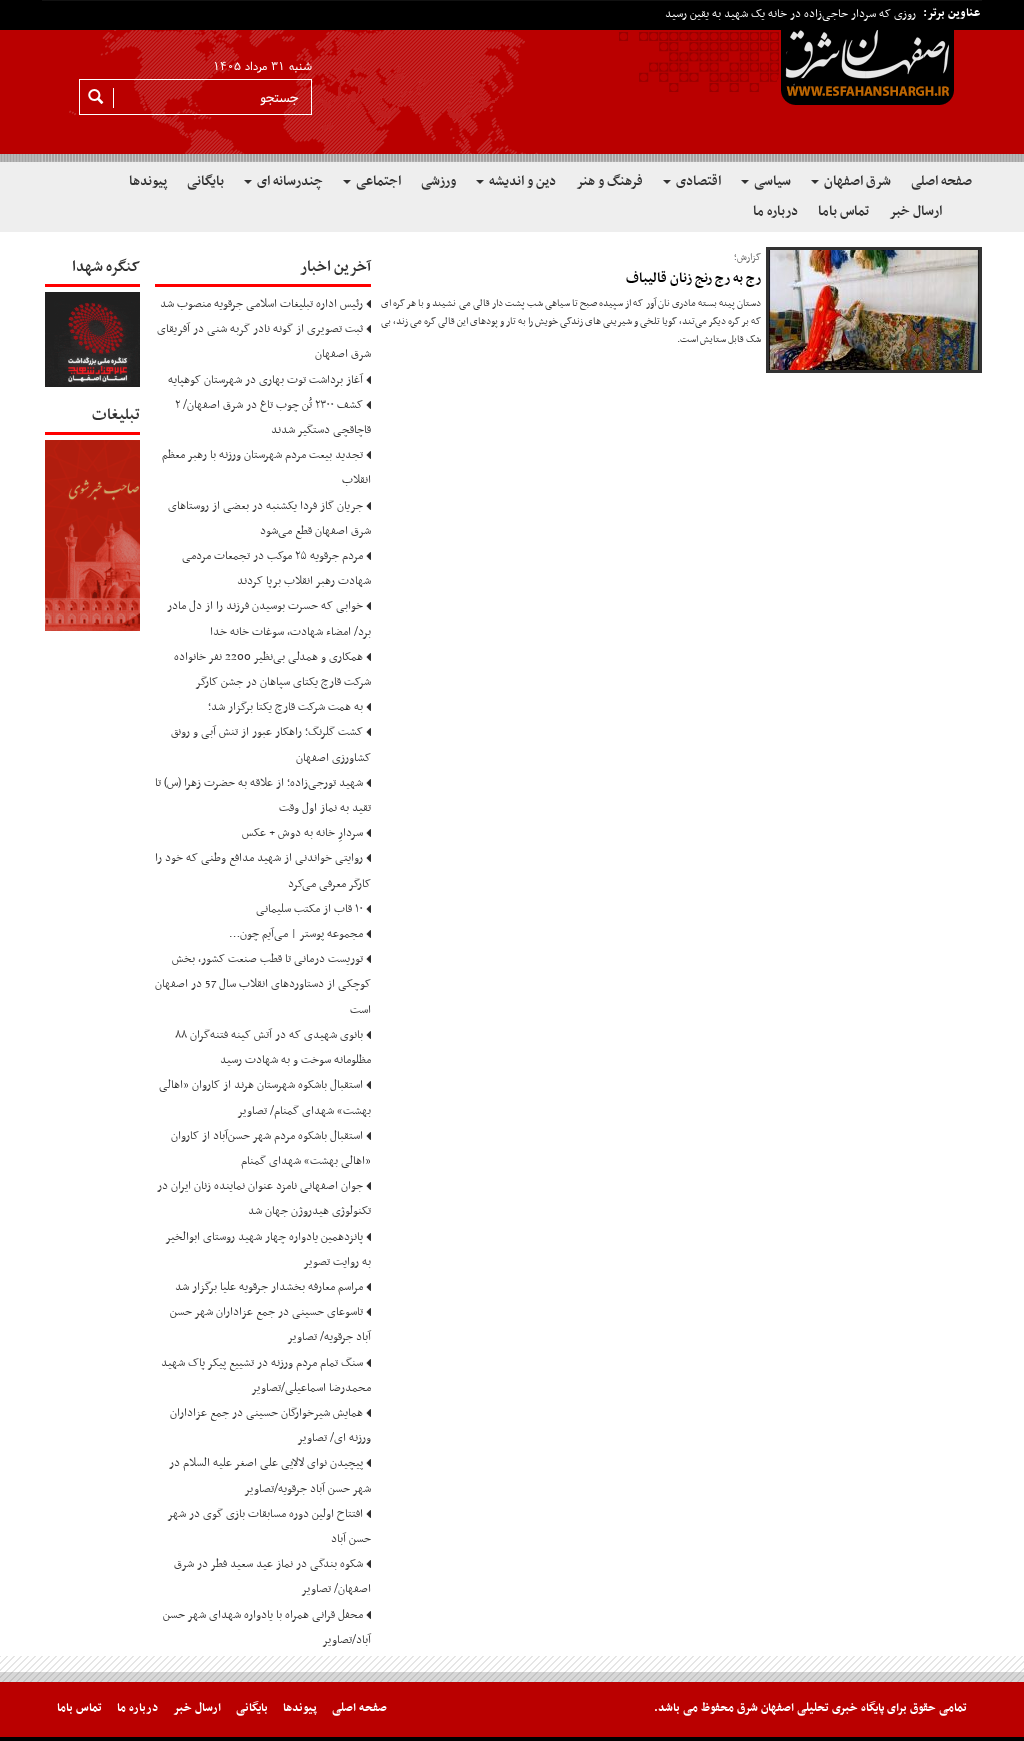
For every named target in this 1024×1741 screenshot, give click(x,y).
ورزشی (438, 181)
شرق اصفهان (856, 181)
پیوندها (148, 181)
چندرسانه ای (288, 181)
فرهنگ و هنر (609, 181)
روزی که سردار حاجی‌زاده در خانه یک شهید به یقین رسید (790, 14)
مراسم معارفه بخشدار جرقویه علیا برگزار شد (269, 1287)
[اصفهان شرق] (512, 81)
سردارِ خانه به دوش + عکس (302, 833)
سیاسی (771, 181)
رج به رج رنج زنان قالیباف (693, 278)
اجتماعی (377, 181)
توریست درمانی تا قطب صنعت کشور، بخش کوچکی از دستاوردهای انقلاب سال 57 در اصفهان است (263, 984)
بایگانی (205, 181)
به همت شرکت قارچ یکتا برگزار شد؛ (285, 707)
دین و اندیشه (521, 181)
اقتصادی (697, 181)
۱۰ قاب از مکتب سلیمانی (309, 909)
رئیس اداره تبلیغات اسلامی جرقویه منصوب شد (261, 304)
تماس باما (843, 211)
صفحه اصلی (941, 181)
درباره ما (775, 211)
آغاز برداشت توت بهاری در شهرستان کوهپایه (265, 380)
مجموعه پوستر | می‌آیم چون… (296, 934)
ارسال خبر (915, 211)
